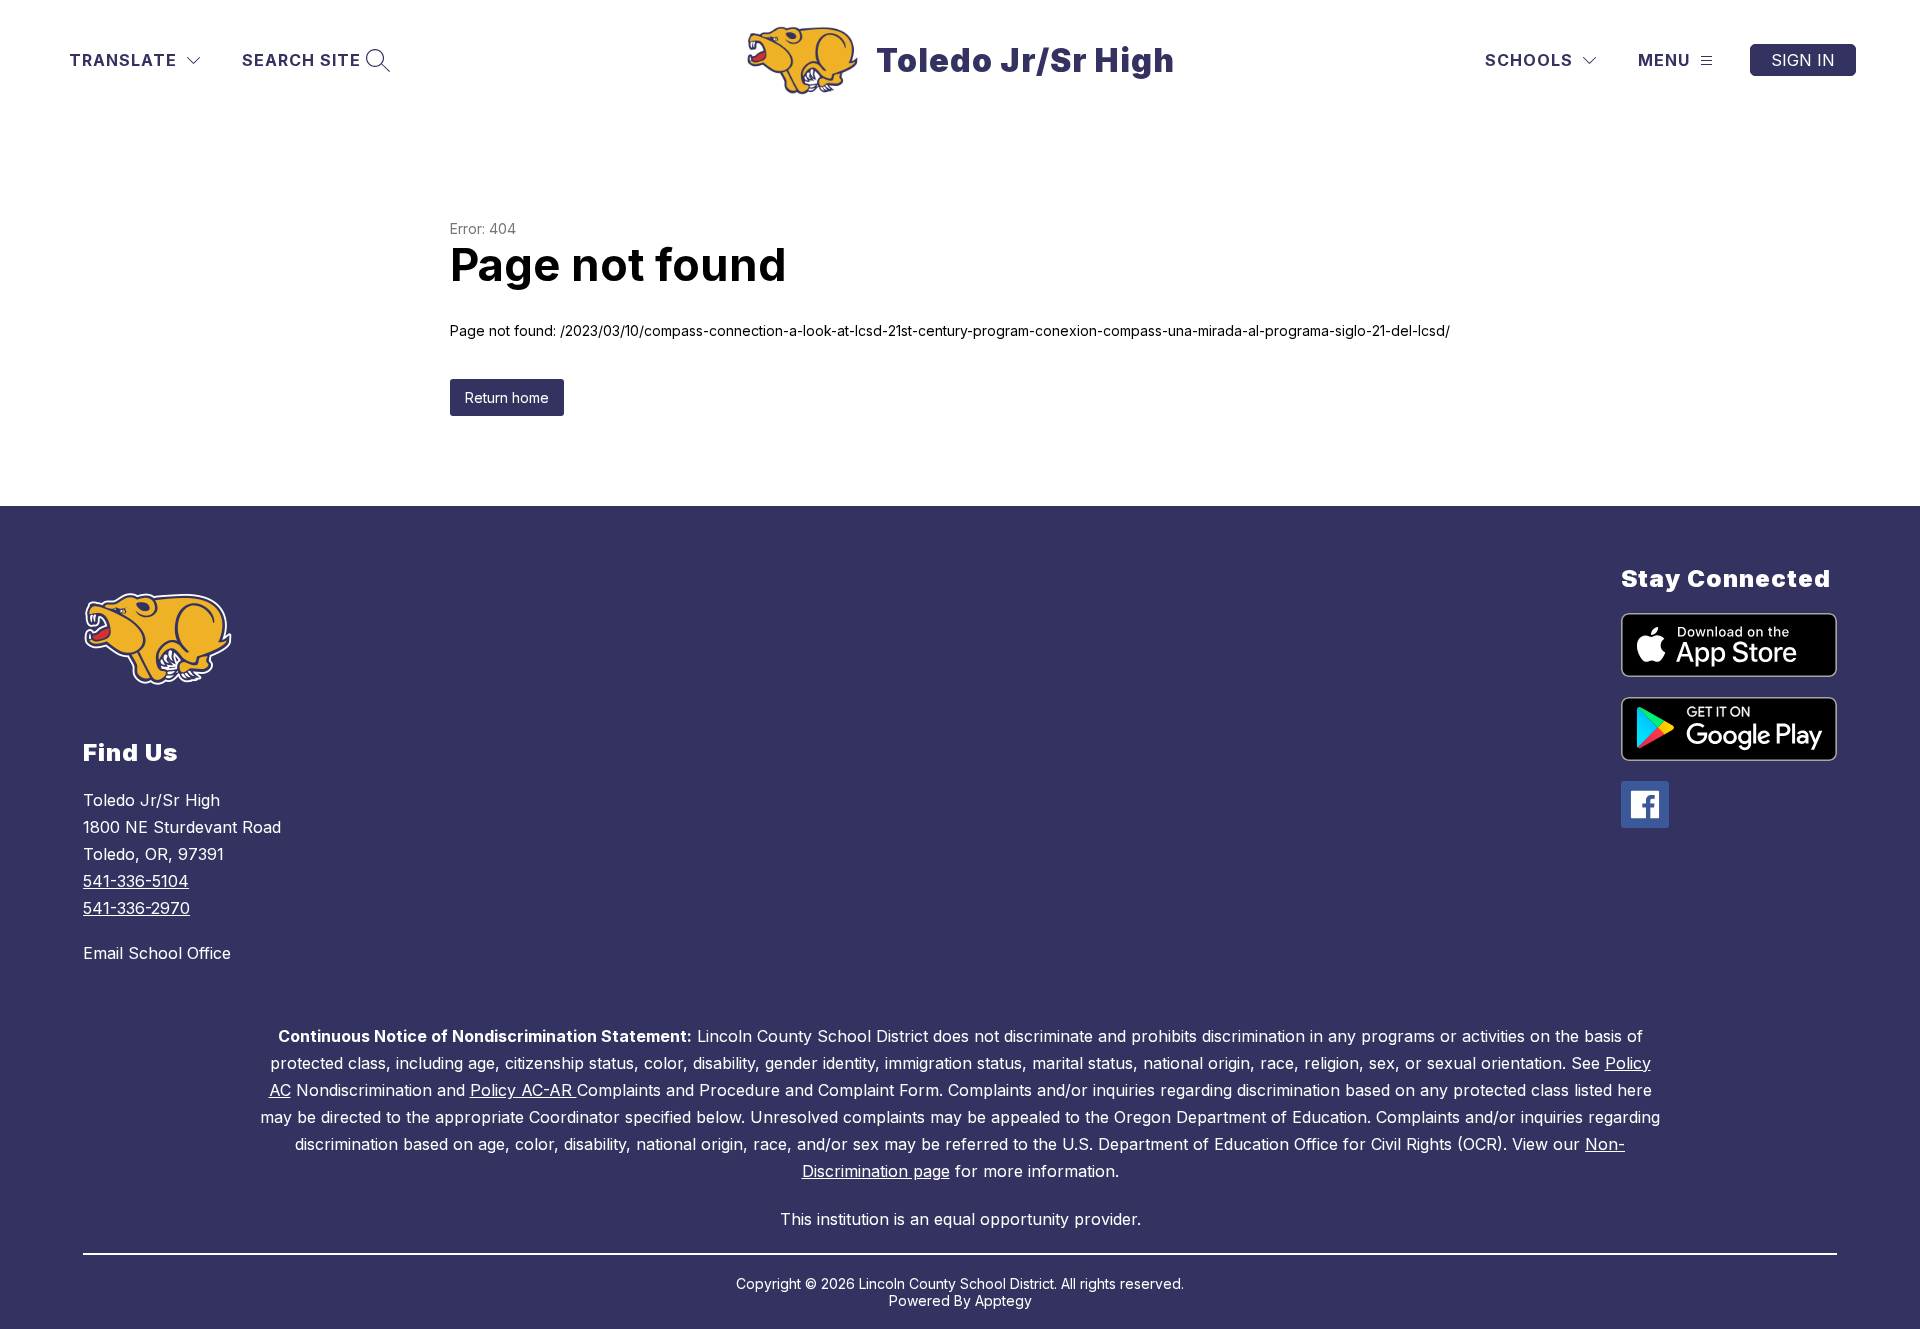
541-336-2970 (136, 908)
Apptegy (1003, 1300)
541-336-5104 (136, 881)
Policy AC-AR (523, 1090)
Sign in (1803, 60)
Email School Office (157, 953)
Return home (507, 397)
